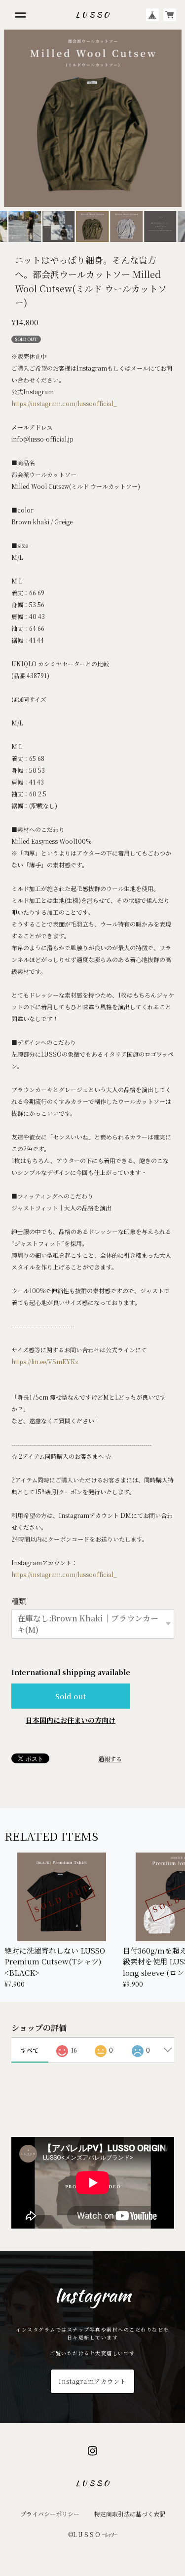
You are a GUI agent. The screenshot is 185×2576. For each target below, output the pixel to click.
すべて (30, 2050)
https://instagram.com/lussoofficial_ (64, 403)
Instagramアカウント (92, 2381)
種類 (19, 1601)
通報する (110, 1759)
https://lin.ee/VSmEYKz (45, 1361)
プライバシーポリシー (50, 2514)
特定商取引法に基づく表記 (130, 2514)
